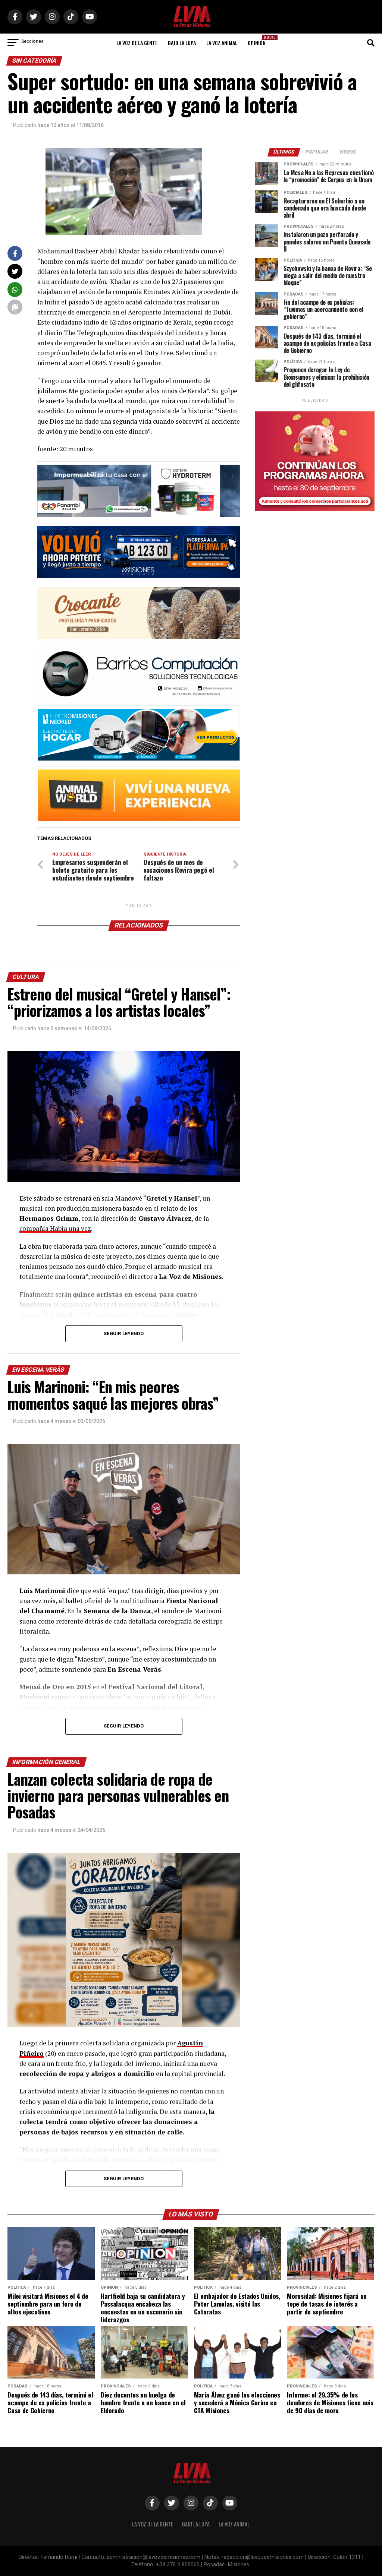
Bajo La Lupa (182, 43)
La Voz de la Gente (137, 43)
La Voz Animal (222, 43)
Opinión (259, 40)
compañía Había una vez (55, 1228)
